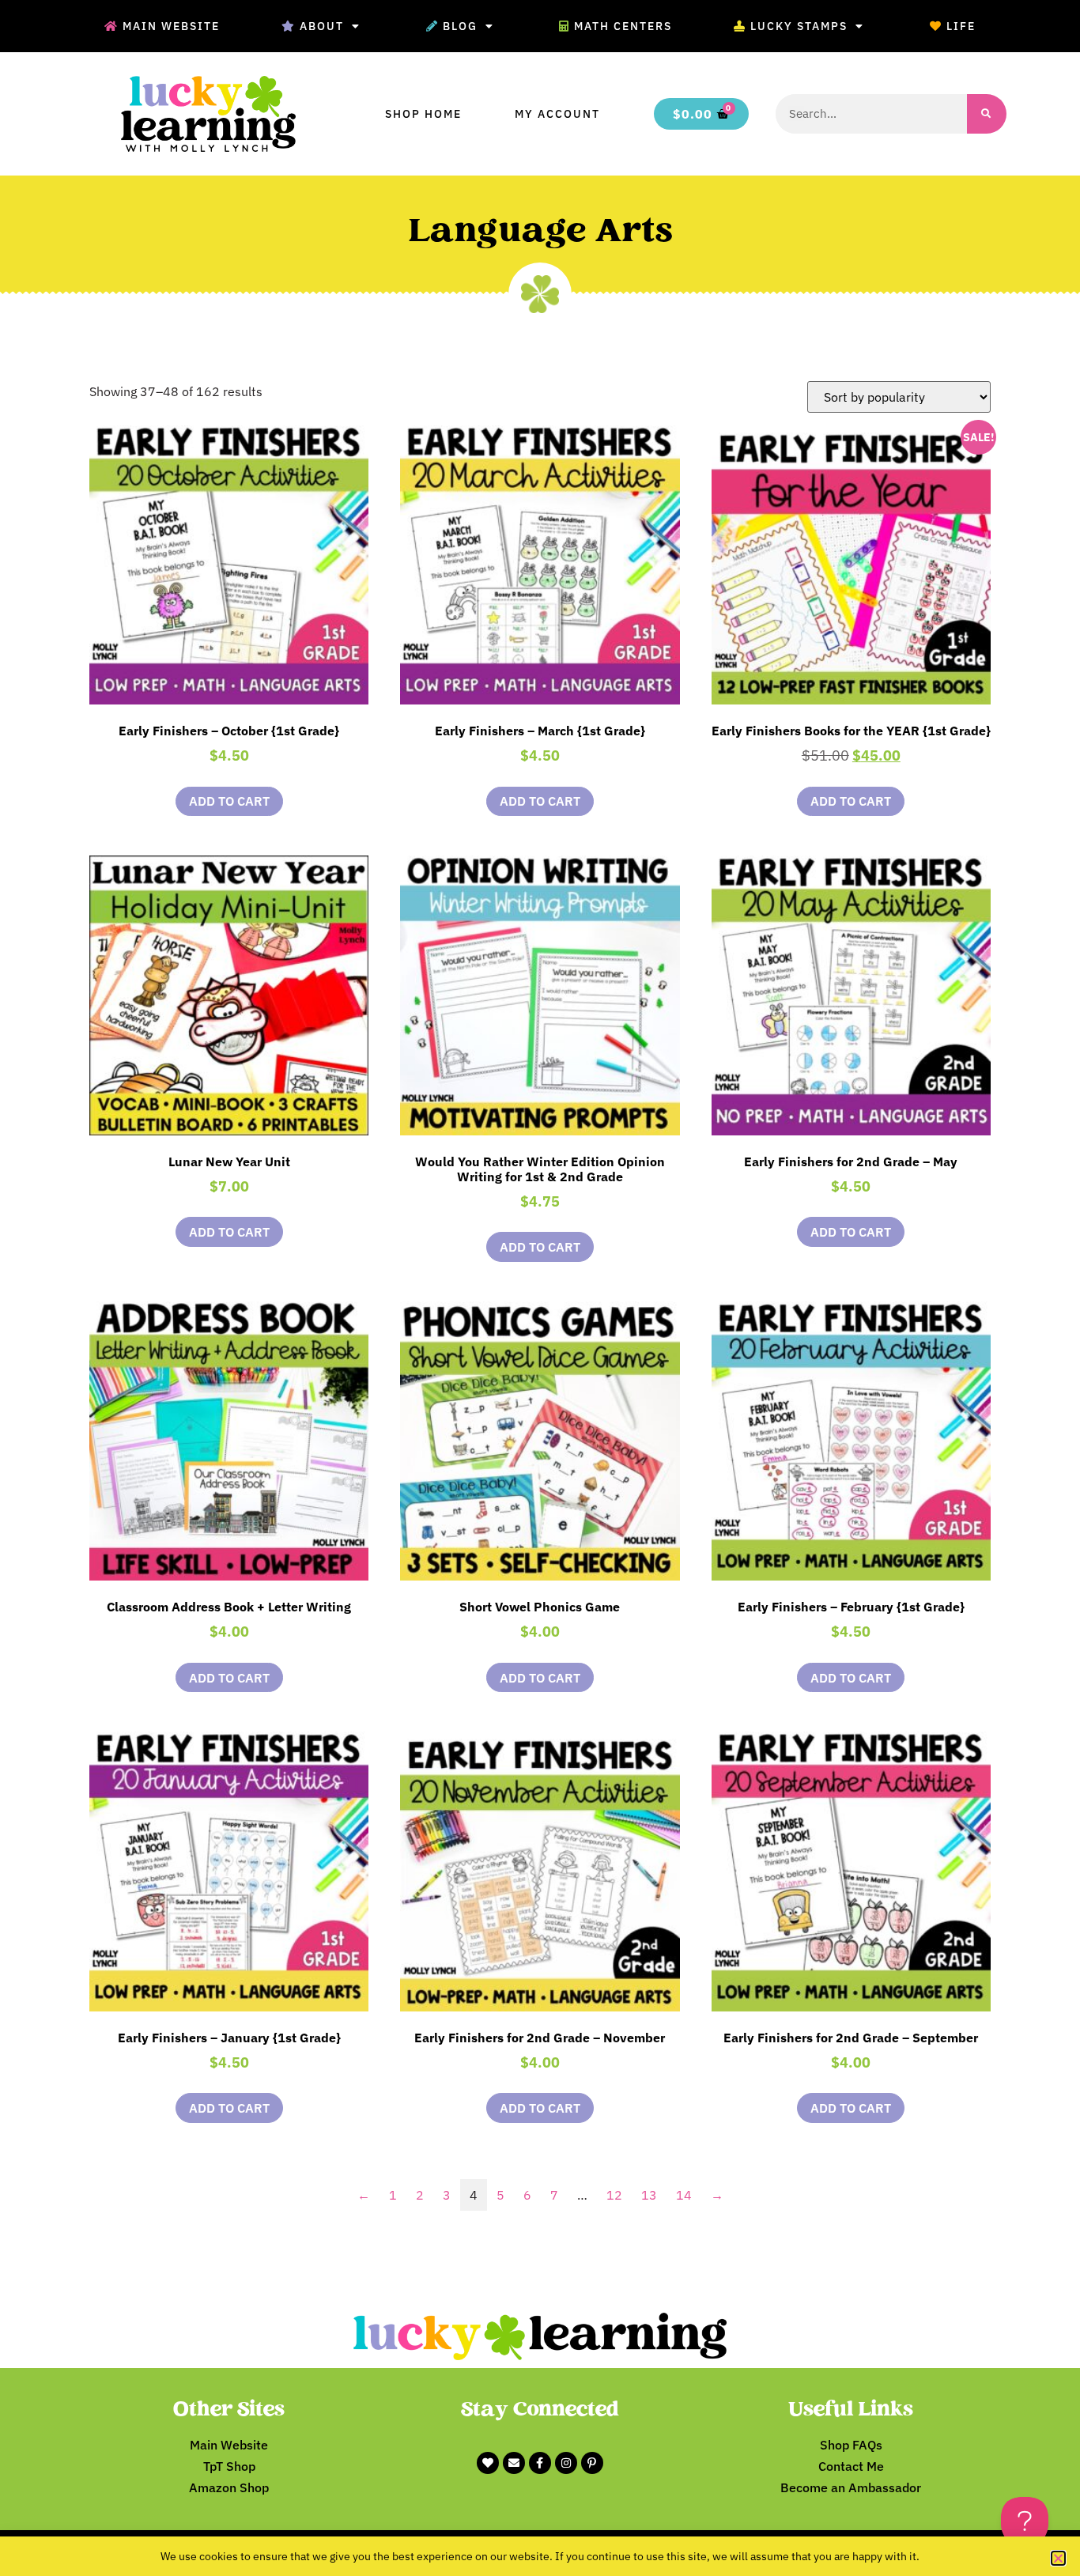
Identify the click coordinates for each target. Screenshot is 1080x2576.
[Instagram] (566, 2463)
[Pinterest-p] (592, 2463)
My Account (557, 114)
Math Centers (623, 26)
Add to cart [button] (229, 801)
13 (649, 2195)
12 (614, 2195)
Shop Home (423, 114)
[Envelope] (514, 2463)
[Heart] (488, 2463)
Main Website (171, 26)
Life (961, 26)
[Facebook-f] (540, 2463)
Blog (460, 26)
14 (684, 2195)
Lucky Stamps (799, 26)
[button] (1058, 2558)
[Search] (987, 114)
